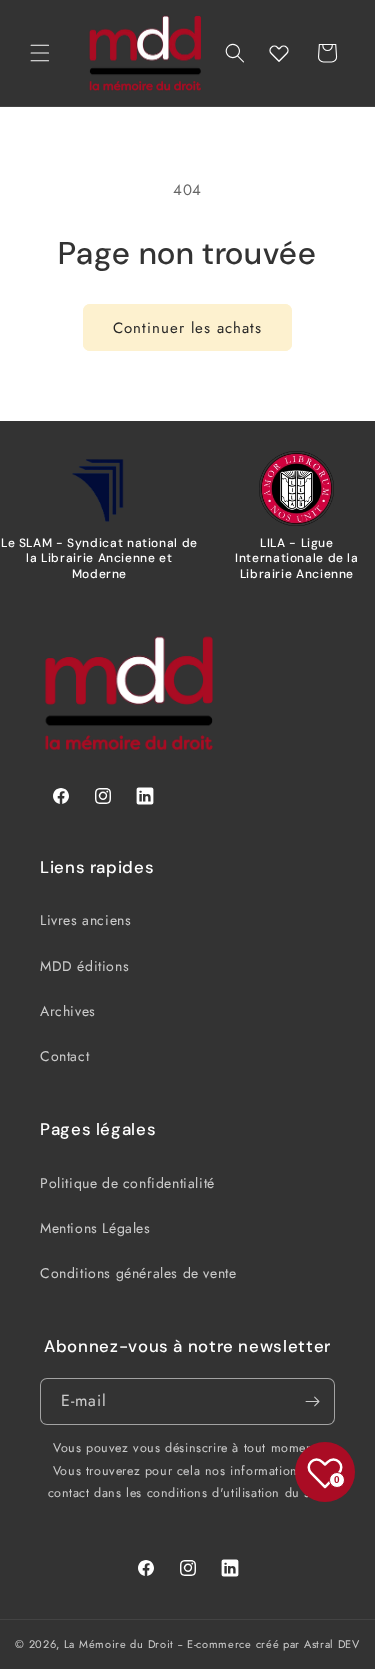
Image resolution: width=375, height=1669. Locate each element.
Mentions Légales (95, 1228)
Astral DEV (332, 1644)
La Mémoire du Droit (119, 1644)
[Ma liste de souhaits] (279, 53)
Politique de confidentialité (127, 1183)
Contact (64, 1056)
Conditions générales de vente (138, 1273)
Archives (68, 1011)
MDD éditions (84, 966)
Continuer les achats (187, 328)
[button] (40, 53)
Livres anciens (85, 920)
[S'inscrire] (312, 1401)
